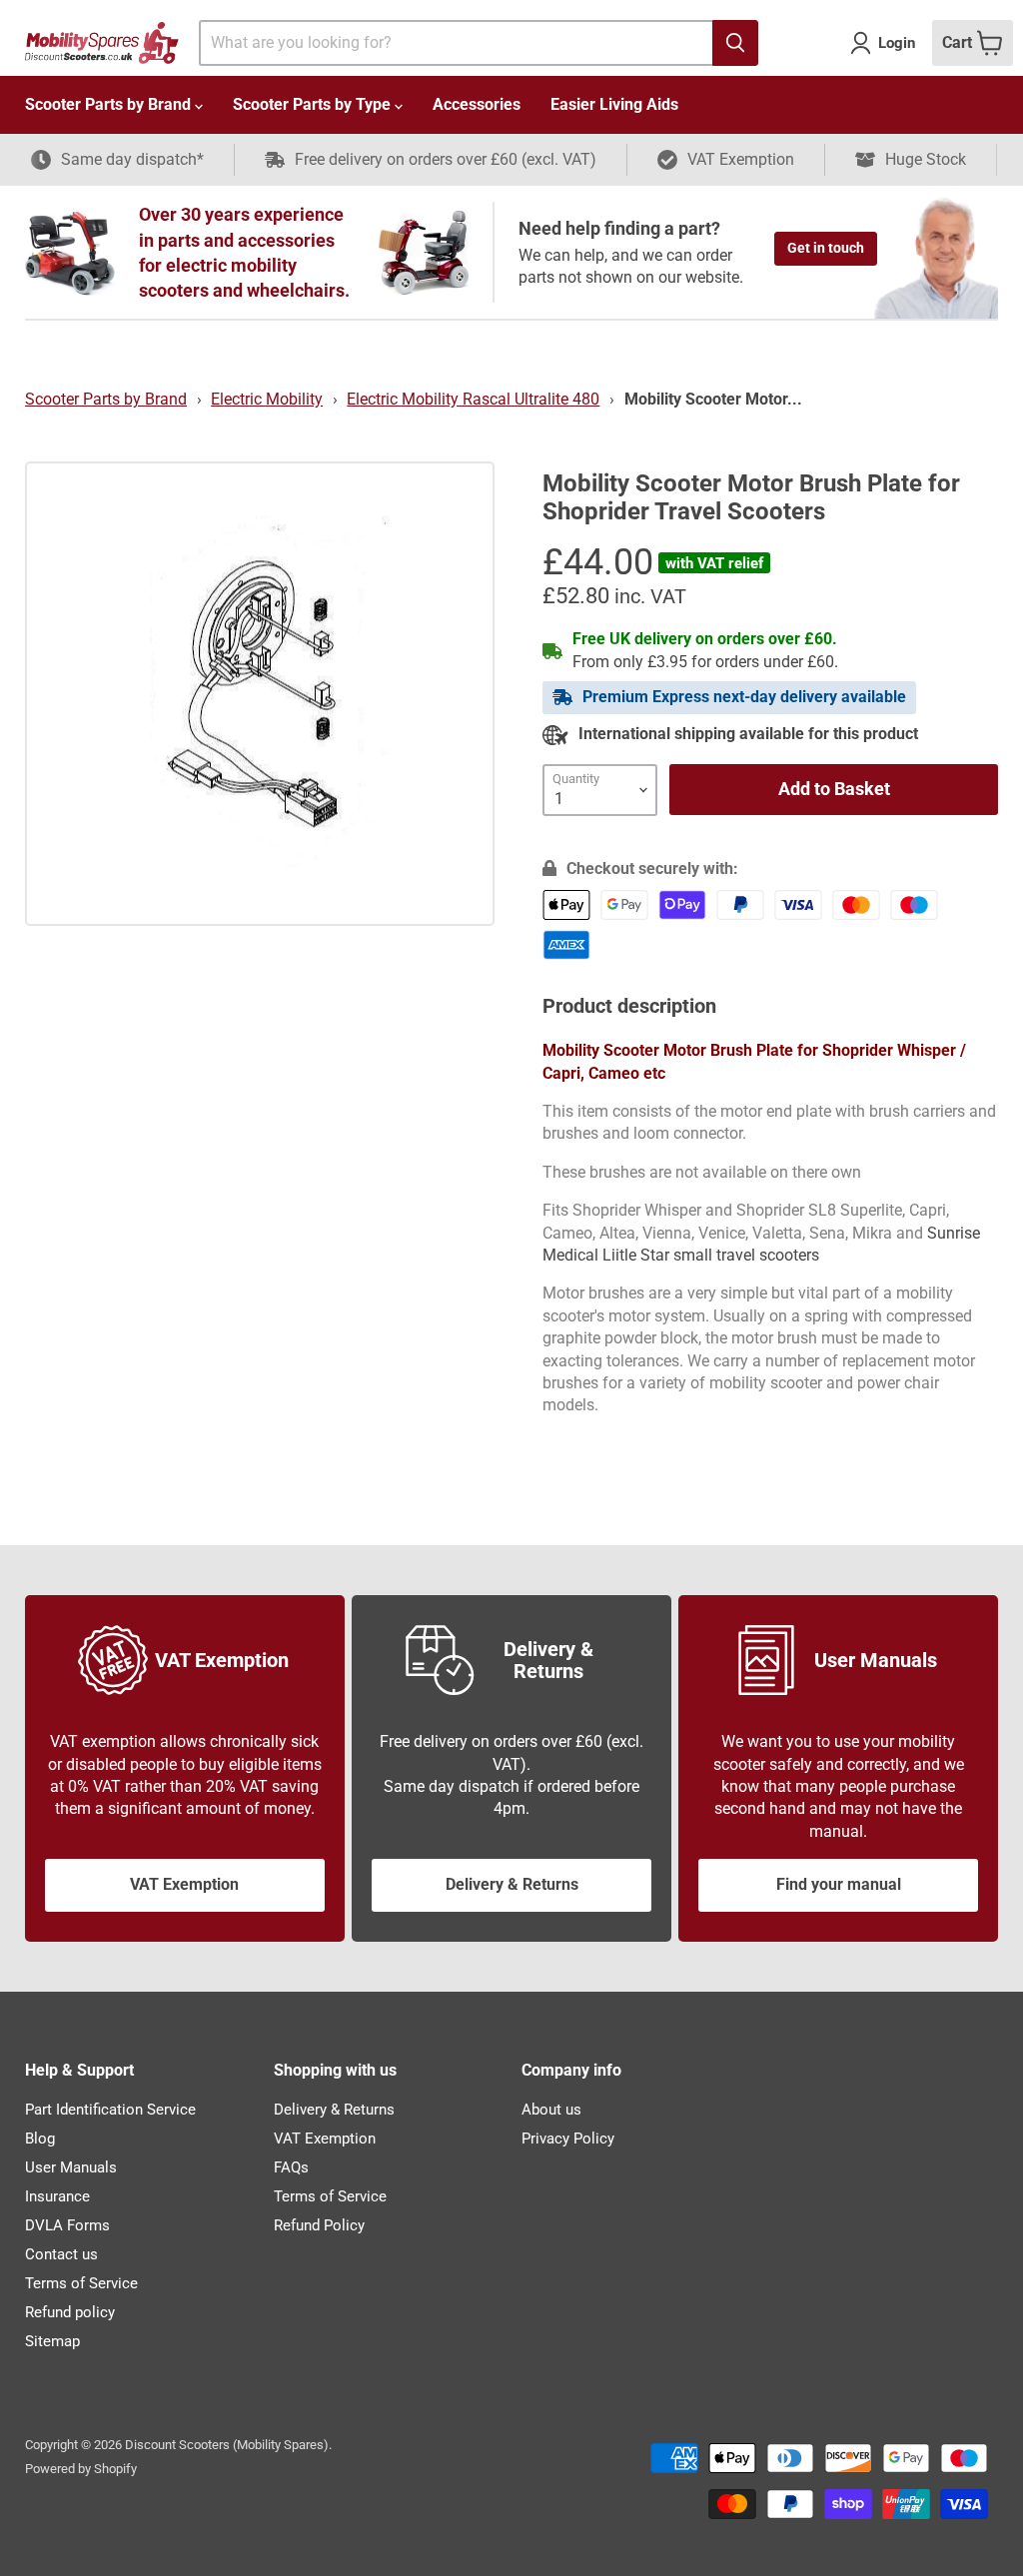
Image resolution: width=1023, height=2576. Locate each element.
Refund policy (70, 2312)
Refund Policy (319, 2225)
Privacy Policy (568, 2139)
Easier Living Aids (614, 104)
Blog (40, 2139)
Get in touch (826, 248)
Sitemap (52, 2341)
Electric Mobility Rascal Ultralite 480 (473, 399)
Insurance (57, 2196)
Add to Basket (834, 789)
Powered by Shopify (81, 2469)
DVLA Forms (67, 2225)
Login (897, 43)
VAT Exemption (184, 1884)
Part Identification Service (110, 2110)
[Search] (735, 43)
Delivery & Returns (512, 1884)
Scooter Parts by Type (314, 104)
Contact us (61, 2254)
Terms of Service (81, 2283)
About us (551, 2110)
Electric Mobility (267, 399)
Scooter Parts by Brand (110, 104)
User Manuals (71, 2167)
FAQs (291, 2167)
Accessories (477, 104)
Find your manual (839, 1884)
